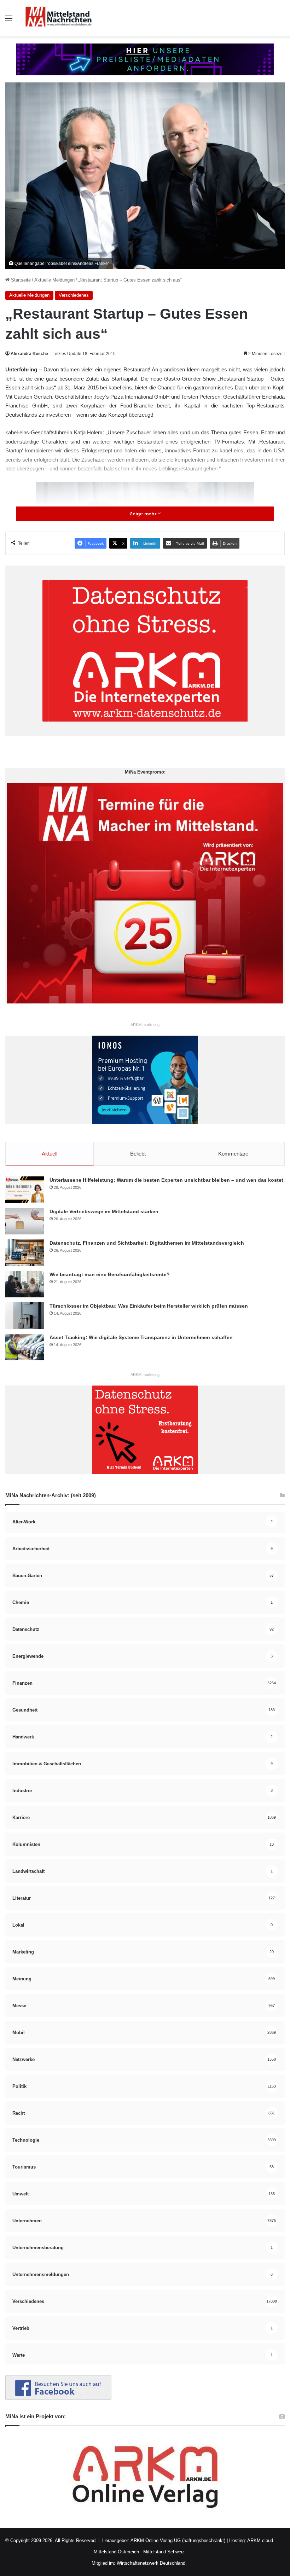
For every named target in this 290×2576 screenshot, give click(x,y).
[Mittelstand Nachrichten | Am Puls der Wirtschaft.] (58, 18)
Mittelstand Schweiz (164, 2552)
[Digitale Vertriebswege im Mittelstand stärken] (25, 1221)
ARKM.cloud (260, 2540)
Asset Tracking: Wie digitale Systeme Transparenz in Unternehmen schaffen (141, 1337)
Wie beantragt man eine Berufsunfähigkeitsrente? (110, 1274)
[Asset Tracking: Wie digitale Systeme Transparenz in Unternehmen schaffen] (25, 1347)
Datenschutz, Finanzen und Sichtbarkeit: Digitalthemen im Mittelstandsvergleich (147, 1243)
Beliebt (138, 1154)
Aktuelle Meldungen (54, 280)
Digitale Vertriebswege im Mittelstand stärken (104, 1211)
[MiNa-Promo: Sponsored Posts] (145, 59)
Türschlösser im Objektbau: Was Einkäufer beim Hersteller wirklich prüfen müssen (149, 1306)
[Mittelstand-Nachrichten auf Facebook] (58, 2398)
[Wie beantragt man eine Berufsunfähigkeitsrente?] (25, 1284)
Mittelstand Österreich (116, 2552)
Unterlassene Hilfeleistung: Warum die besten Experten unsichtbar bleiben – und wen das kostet (166, 1180)
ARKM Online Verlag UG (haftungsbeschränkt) (178, 2540)
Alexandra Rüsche (29, 354)
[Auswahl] (9, 21)
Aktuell (50, 1154)
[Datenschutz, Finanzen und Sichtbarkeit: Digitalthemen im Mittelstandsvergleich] (25, 1253)
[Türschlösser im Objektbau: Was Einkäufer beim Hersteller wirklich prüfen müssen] (25, 1316)
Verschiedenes (74, 295)
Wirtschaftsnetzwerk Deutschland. (152, 2563)
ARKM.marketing (145, 1025)
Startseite (20, 280)
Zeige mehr (144, 514)
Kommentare (233, 1154)
